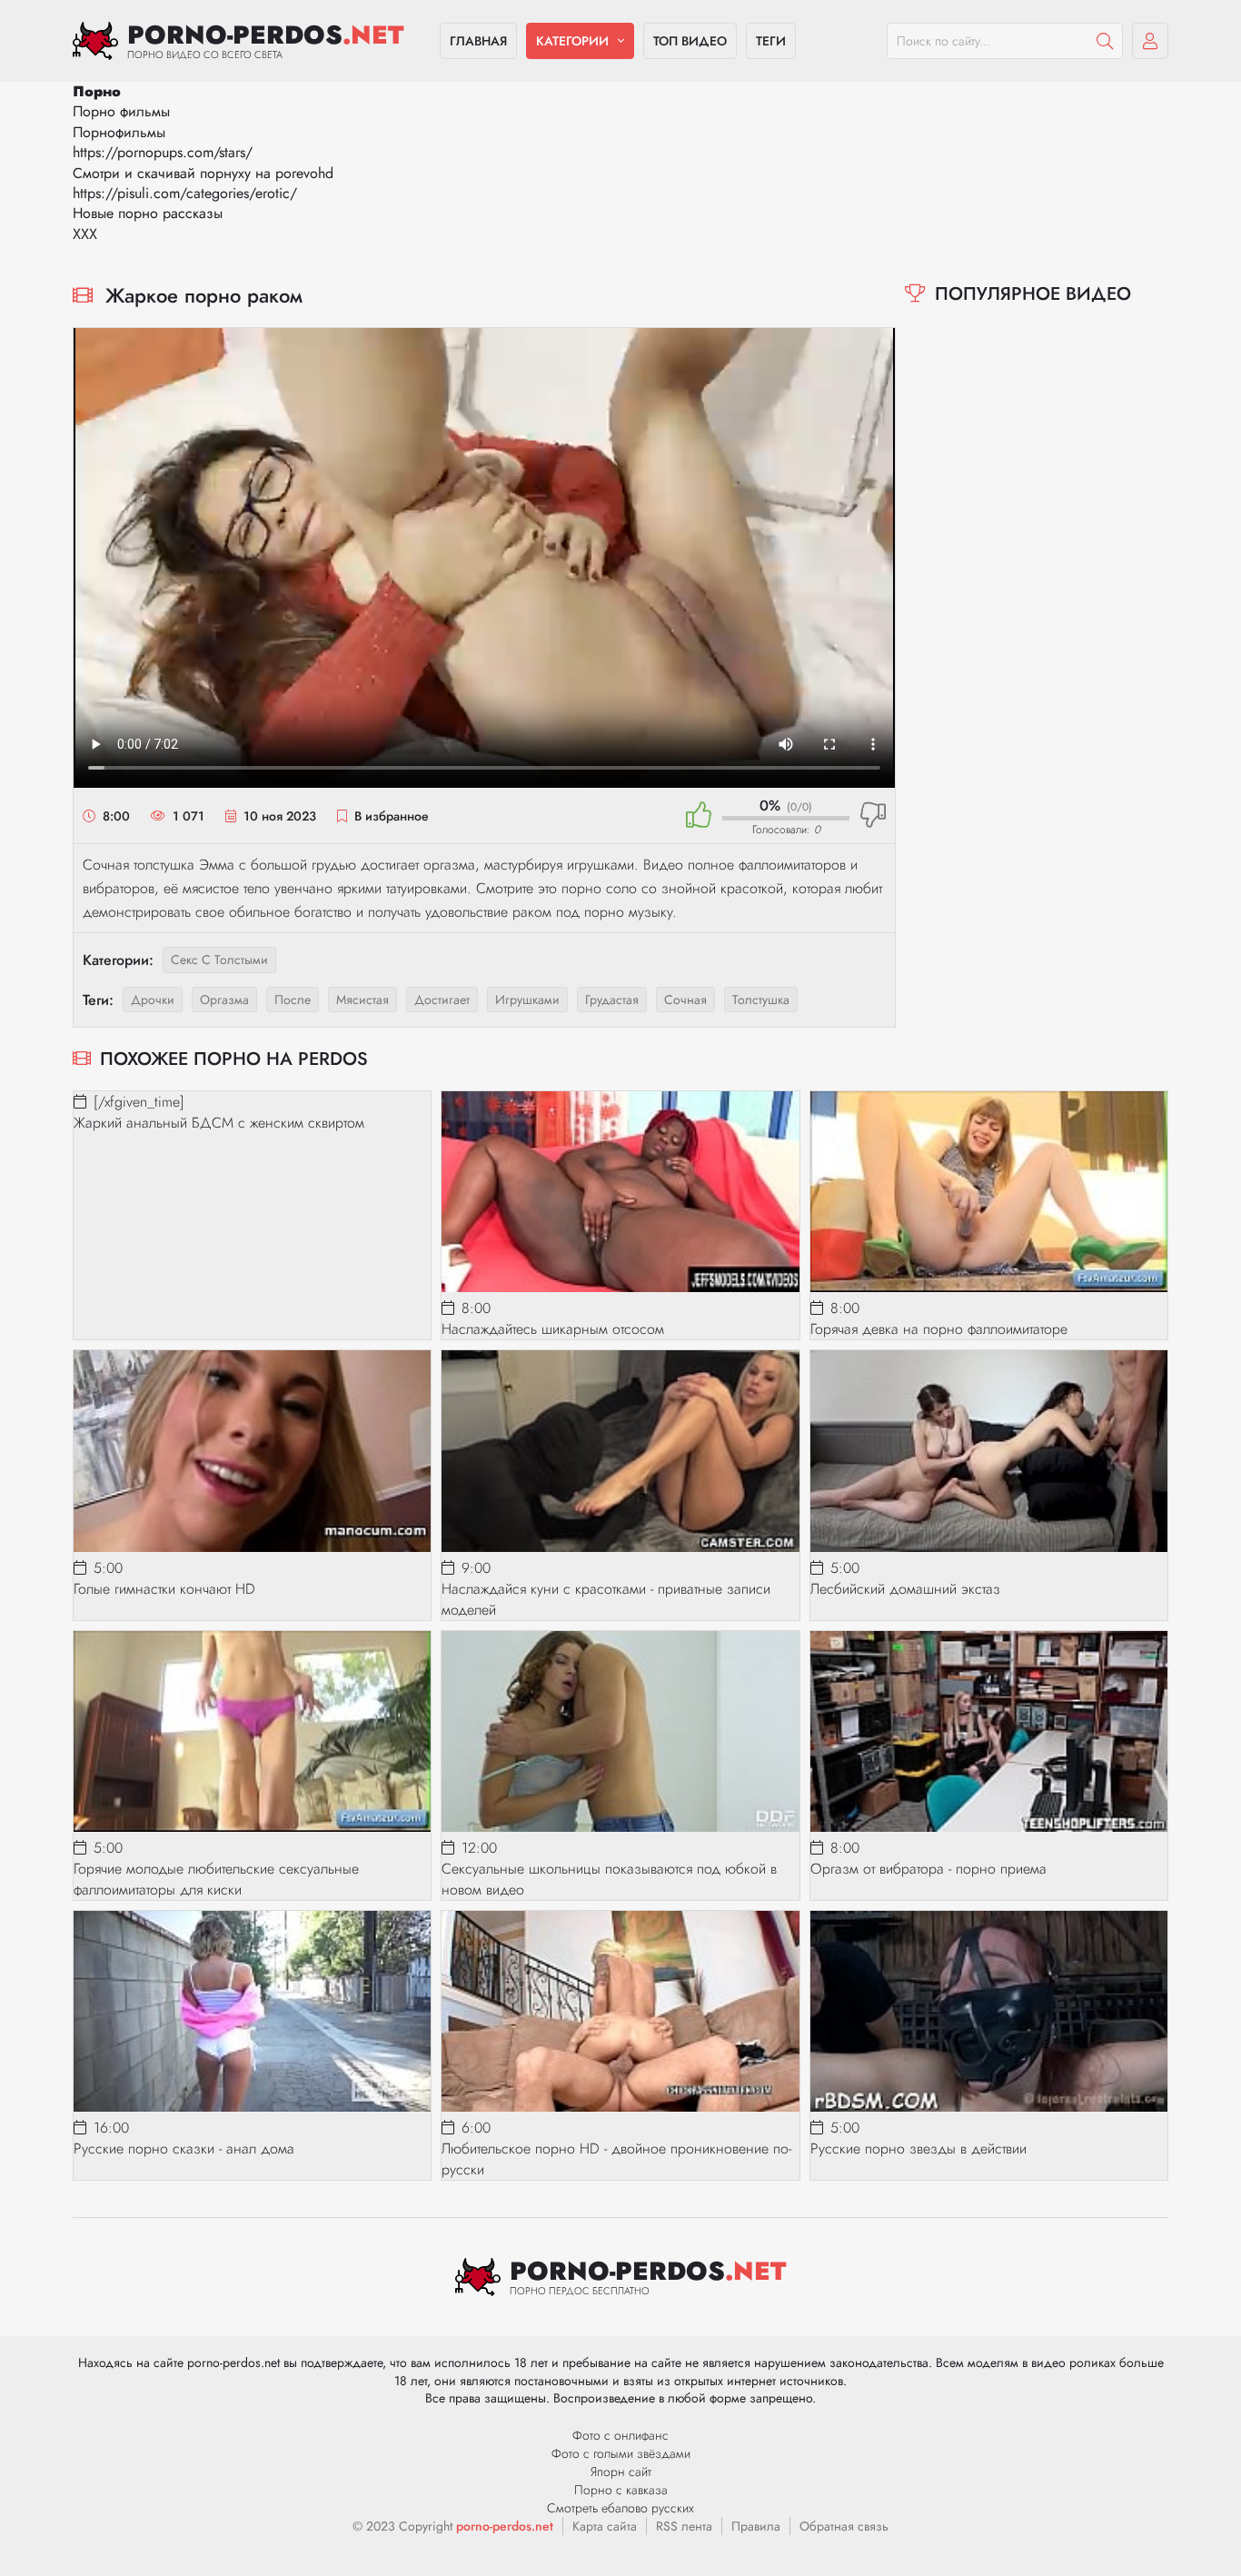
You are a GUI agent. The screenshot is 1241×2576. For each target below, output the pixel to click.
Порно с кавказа (621, 2490)
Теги (771, 41)
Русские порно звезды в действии (918, 2148)
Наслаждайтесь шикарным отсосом (553, 1329)
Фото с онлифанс (620, 2435)
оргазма (224, 1000)
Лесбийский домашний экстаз (905, 1589)
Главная (478, 41)
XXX (85, 234)
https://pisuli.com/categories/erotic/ (185, 193)
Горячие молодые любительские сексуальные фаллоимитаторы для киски (216, 1879)
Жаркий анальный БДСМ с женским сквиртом (219, 1123)
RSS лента (684, 2526)
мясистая (362, 1000)
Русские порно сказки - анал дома (184, 2148)
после (293, 1000)
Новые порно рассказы (148, 213)
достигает (442, 1000)
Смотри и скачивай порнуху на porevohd (203, 173)
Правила (756, 2526)
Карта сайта (605, 2526)
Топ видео (690, 41)
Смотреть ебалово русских (620, 2508)
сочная (685, 1000)
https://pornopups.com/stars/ (163, 152)
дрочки (153, 1000)
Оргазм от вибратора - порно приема (928, 1869)
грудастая (612, 1000)
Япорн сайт (621, 2472)
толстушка (761, 1000)
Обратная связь (844, 2526)
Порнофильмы (119, 132)
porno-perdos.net (505, 2526)
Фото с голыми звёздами (621, 2453)
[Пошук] (1105, 41)
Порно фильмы (121, 111)
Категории (572, 41)
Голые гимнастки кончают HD (164, 1589)
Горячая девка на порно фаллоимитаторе (939, 1329)
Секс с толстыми (219, 960)
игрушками (527, 1000)
